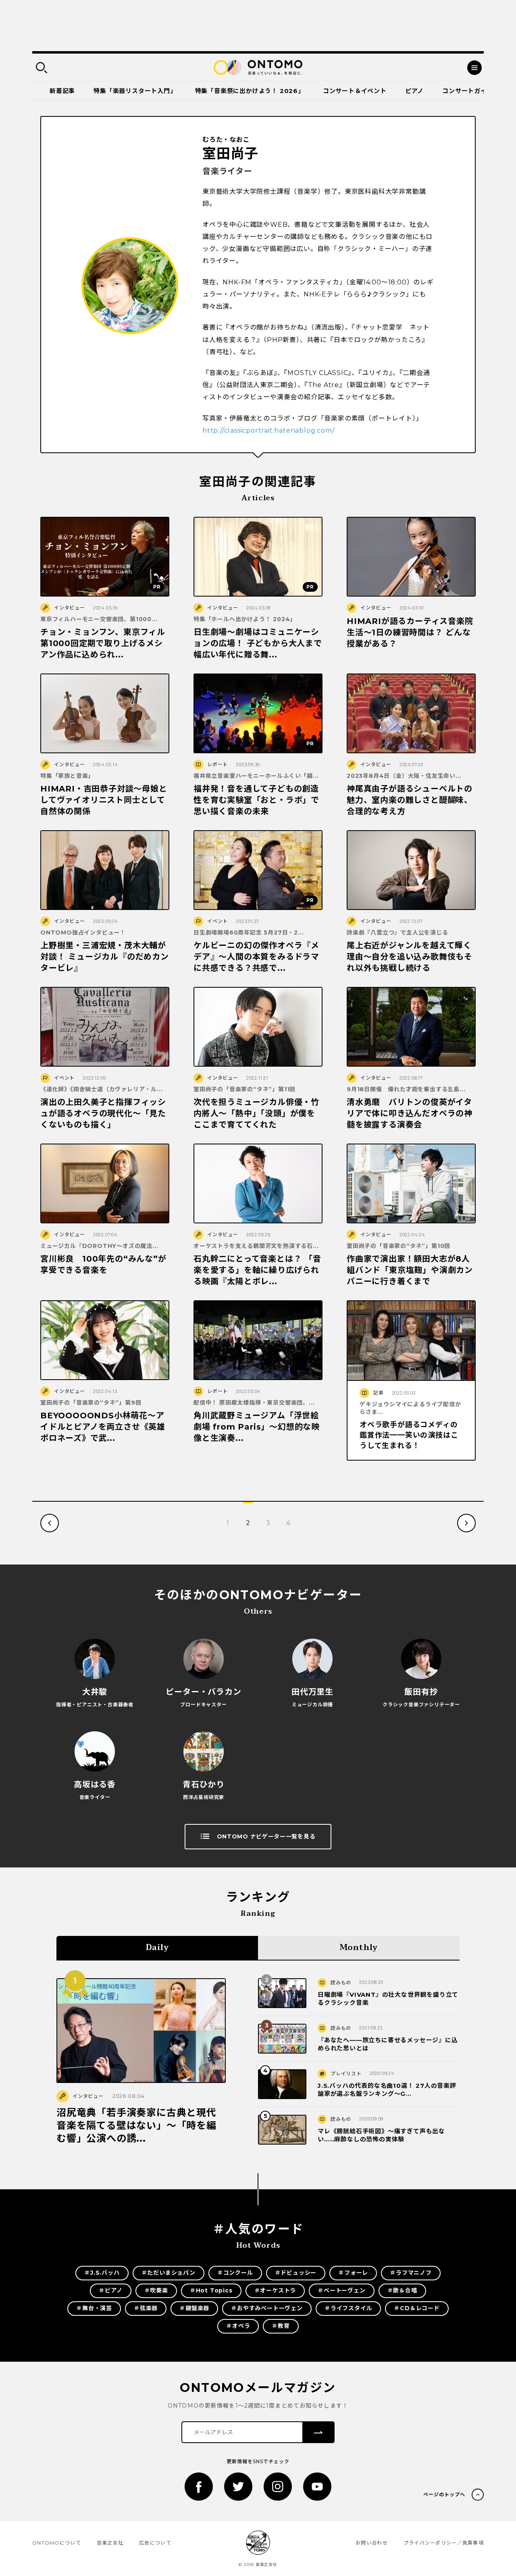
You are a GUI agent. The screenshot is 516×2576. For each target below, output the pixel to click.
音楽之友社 (110, 2543)
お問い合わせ (372, 2543)
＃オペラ (238, 2326)
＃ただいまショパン (169, 2273)
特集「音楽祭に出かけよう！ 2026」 (250, 91)
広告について (155, 2543)
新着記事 (62, 91)
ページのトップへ (444, 2494)
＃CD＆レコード (417, 2308)
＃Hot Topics (211, 2290)
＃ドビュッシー (296, 2273)
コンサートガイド (468, 91)
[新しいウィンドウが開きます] (199, 2487)
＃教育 (281, 2326)
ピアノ (414, 91)
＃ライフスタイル (348, 2308)
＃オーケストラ (275, 2290)
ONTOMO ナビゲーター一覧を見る (266, 1836)
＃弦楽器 (146, 2308)
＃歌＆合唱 (402, 2290)
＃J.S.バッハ (102, 2273)
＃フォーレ (353, 2273)
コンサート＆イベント (355, 91)
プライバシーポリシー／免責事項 (444, 2543)
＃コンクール (235, 2273)
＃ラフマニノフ (411, 2273)
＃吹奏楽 (156, 2290)
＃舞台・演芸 (94, 2308)
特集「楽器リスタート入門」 (135, 91)
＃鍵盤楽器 (194, 2308)
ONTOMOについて (57, 2543)
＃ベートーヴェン (341, 2290)
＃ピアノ (110, 2290)
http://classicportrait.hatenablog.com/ (268, 430)
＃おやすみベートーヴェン (267, 2308)
